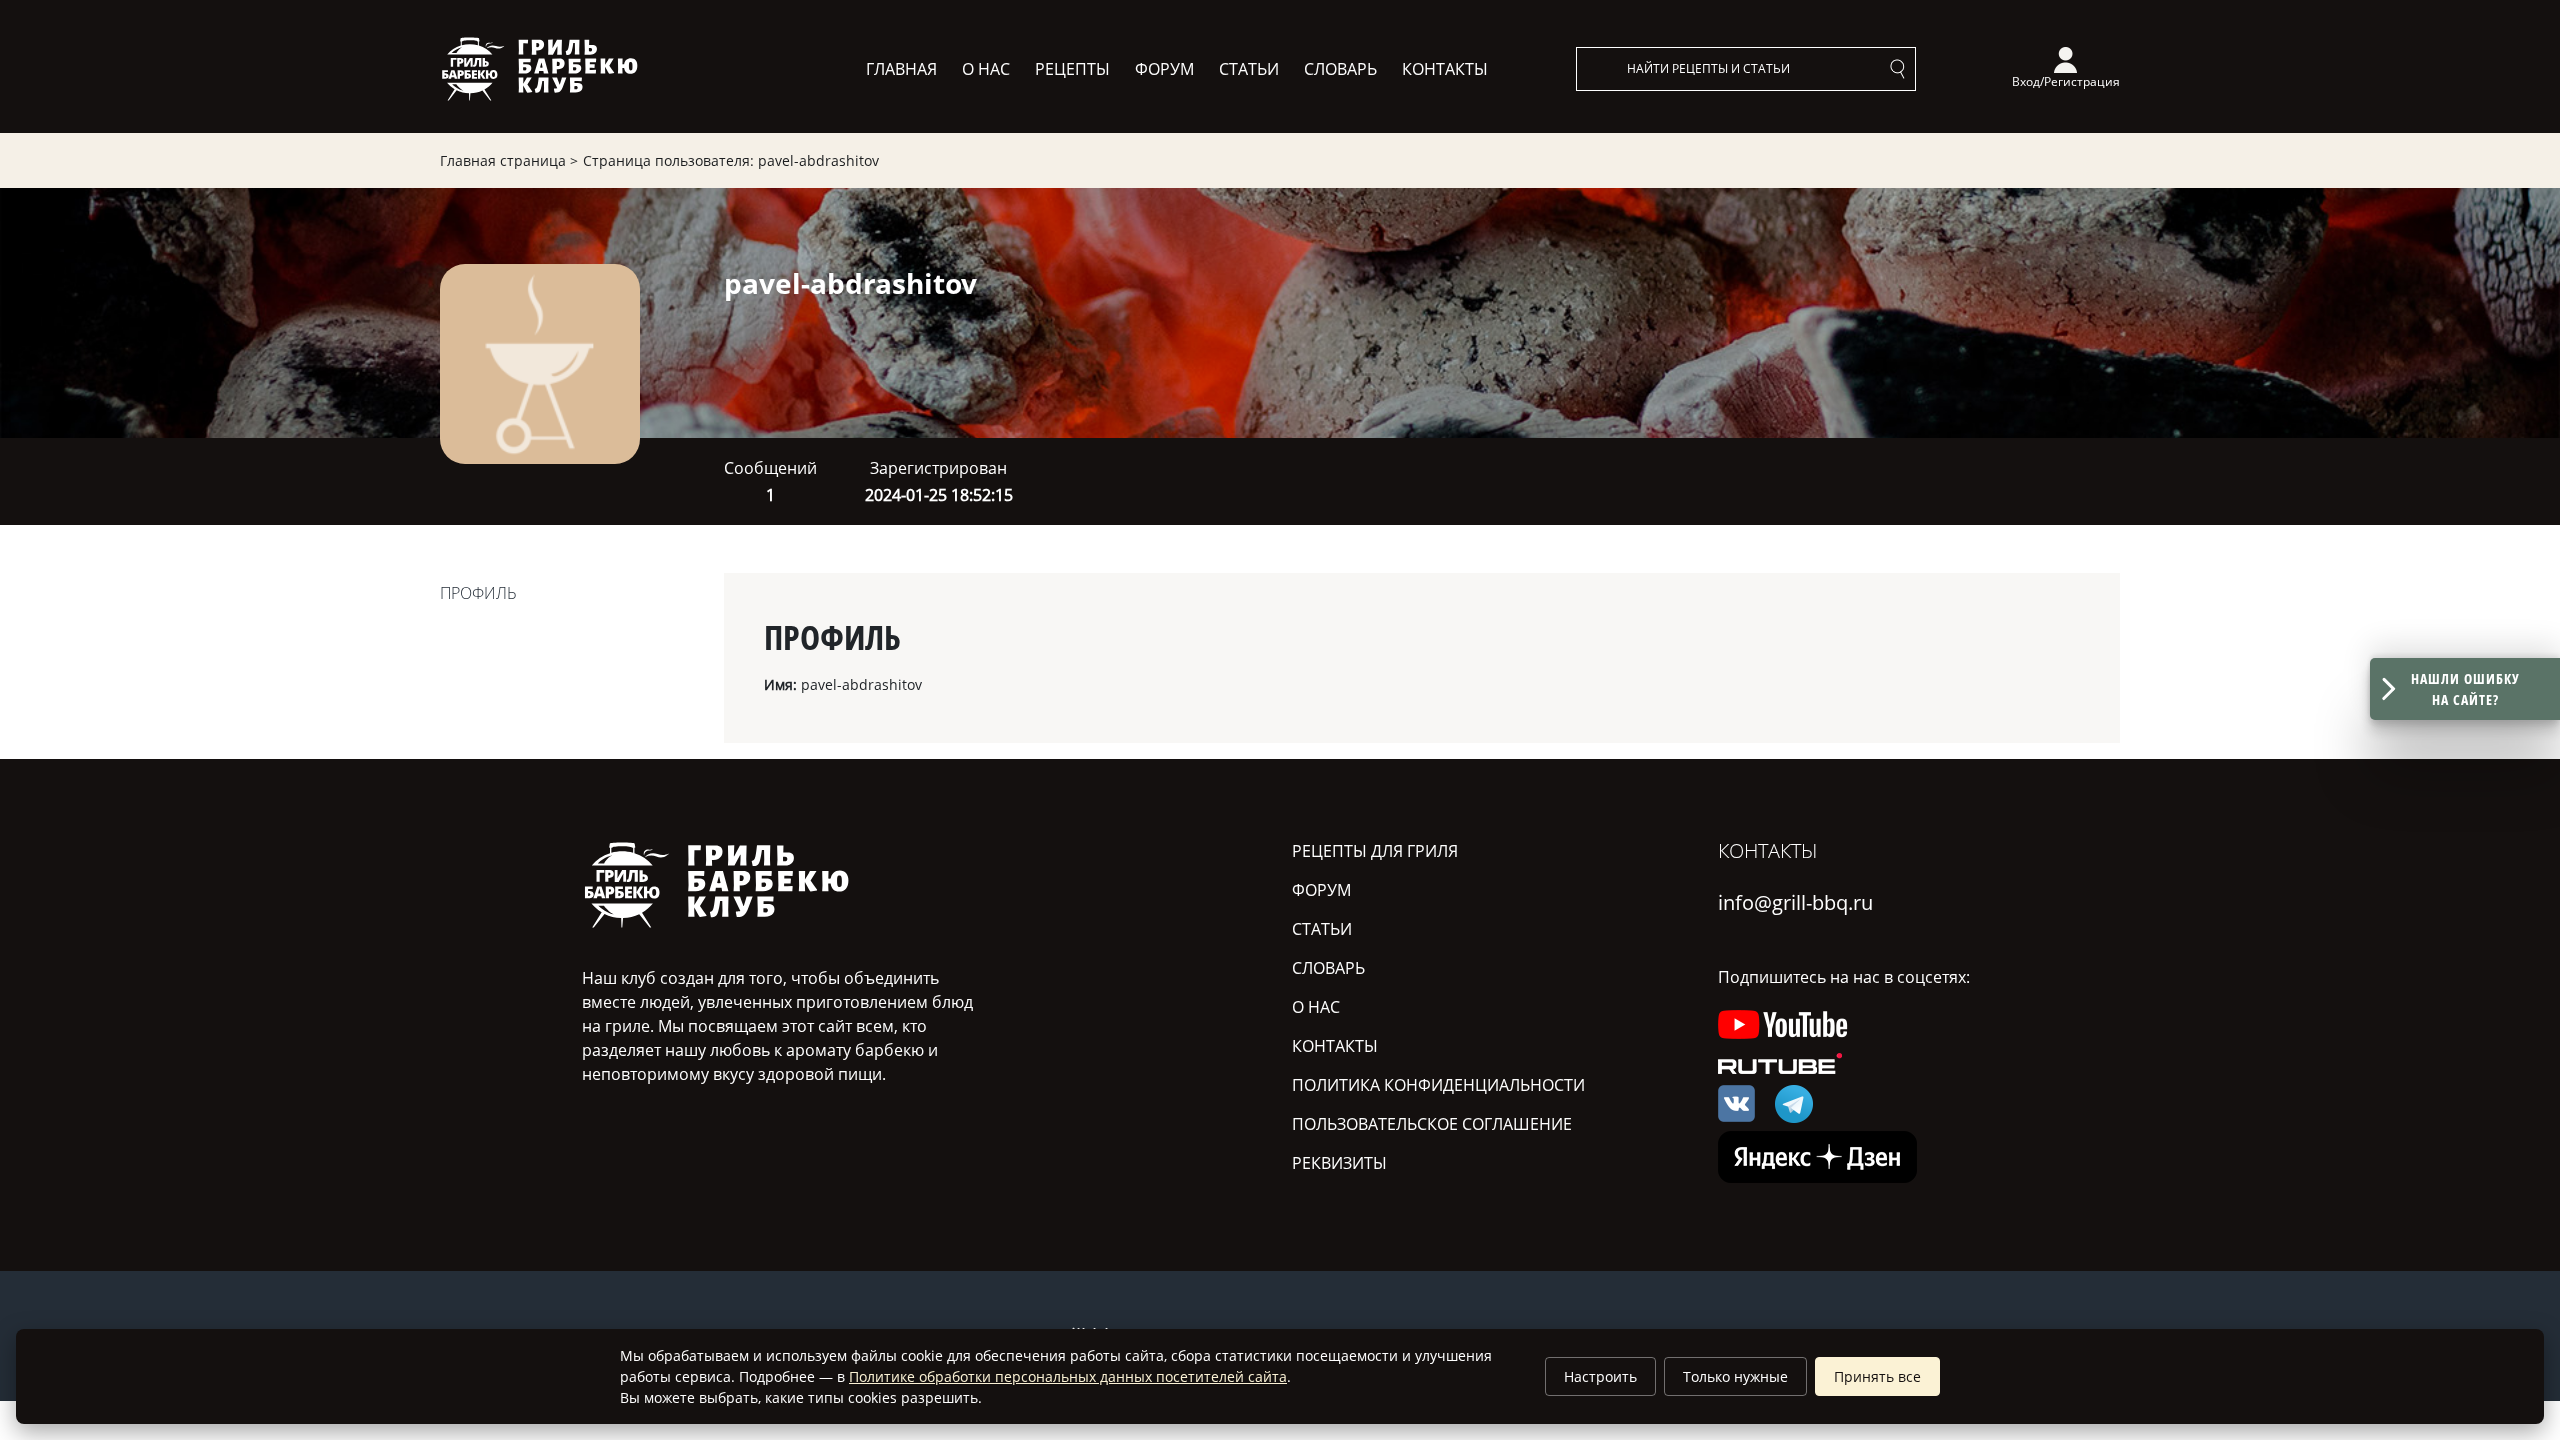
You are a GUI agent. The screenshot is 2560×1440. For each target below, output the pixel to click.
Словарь (1340, 69)
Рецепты (1072, 69)
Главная (901, 69)
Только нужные (1735, 1376)
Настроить (1600, 1376)
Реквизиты (1339, 1163)
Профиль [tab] (478, 593)
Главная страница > (509, 160)
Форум (1164, 69)
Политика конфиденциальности (1438, 1085)
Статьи (1249, 69)
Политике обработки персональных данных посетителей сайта (1068, 1376)
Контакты (1445, 69)
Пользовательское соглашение (1432, 1124)
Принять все (1877, 1376)
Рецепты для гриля (1375, 851)
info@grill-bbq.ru (1795, 902)
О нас (986, 69)
